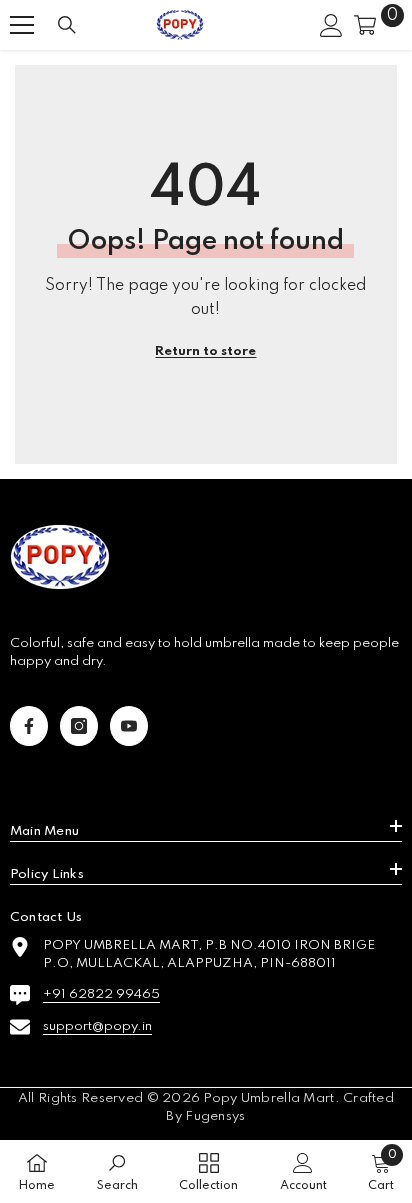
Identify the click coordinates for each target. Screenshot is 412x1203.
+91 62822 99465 (101, 994)
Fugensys (215, 1116)
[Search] (67, 25)
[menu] (22, 25)
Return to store (205, 351)
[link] (117, 1171)
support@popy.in (97, 1026)
